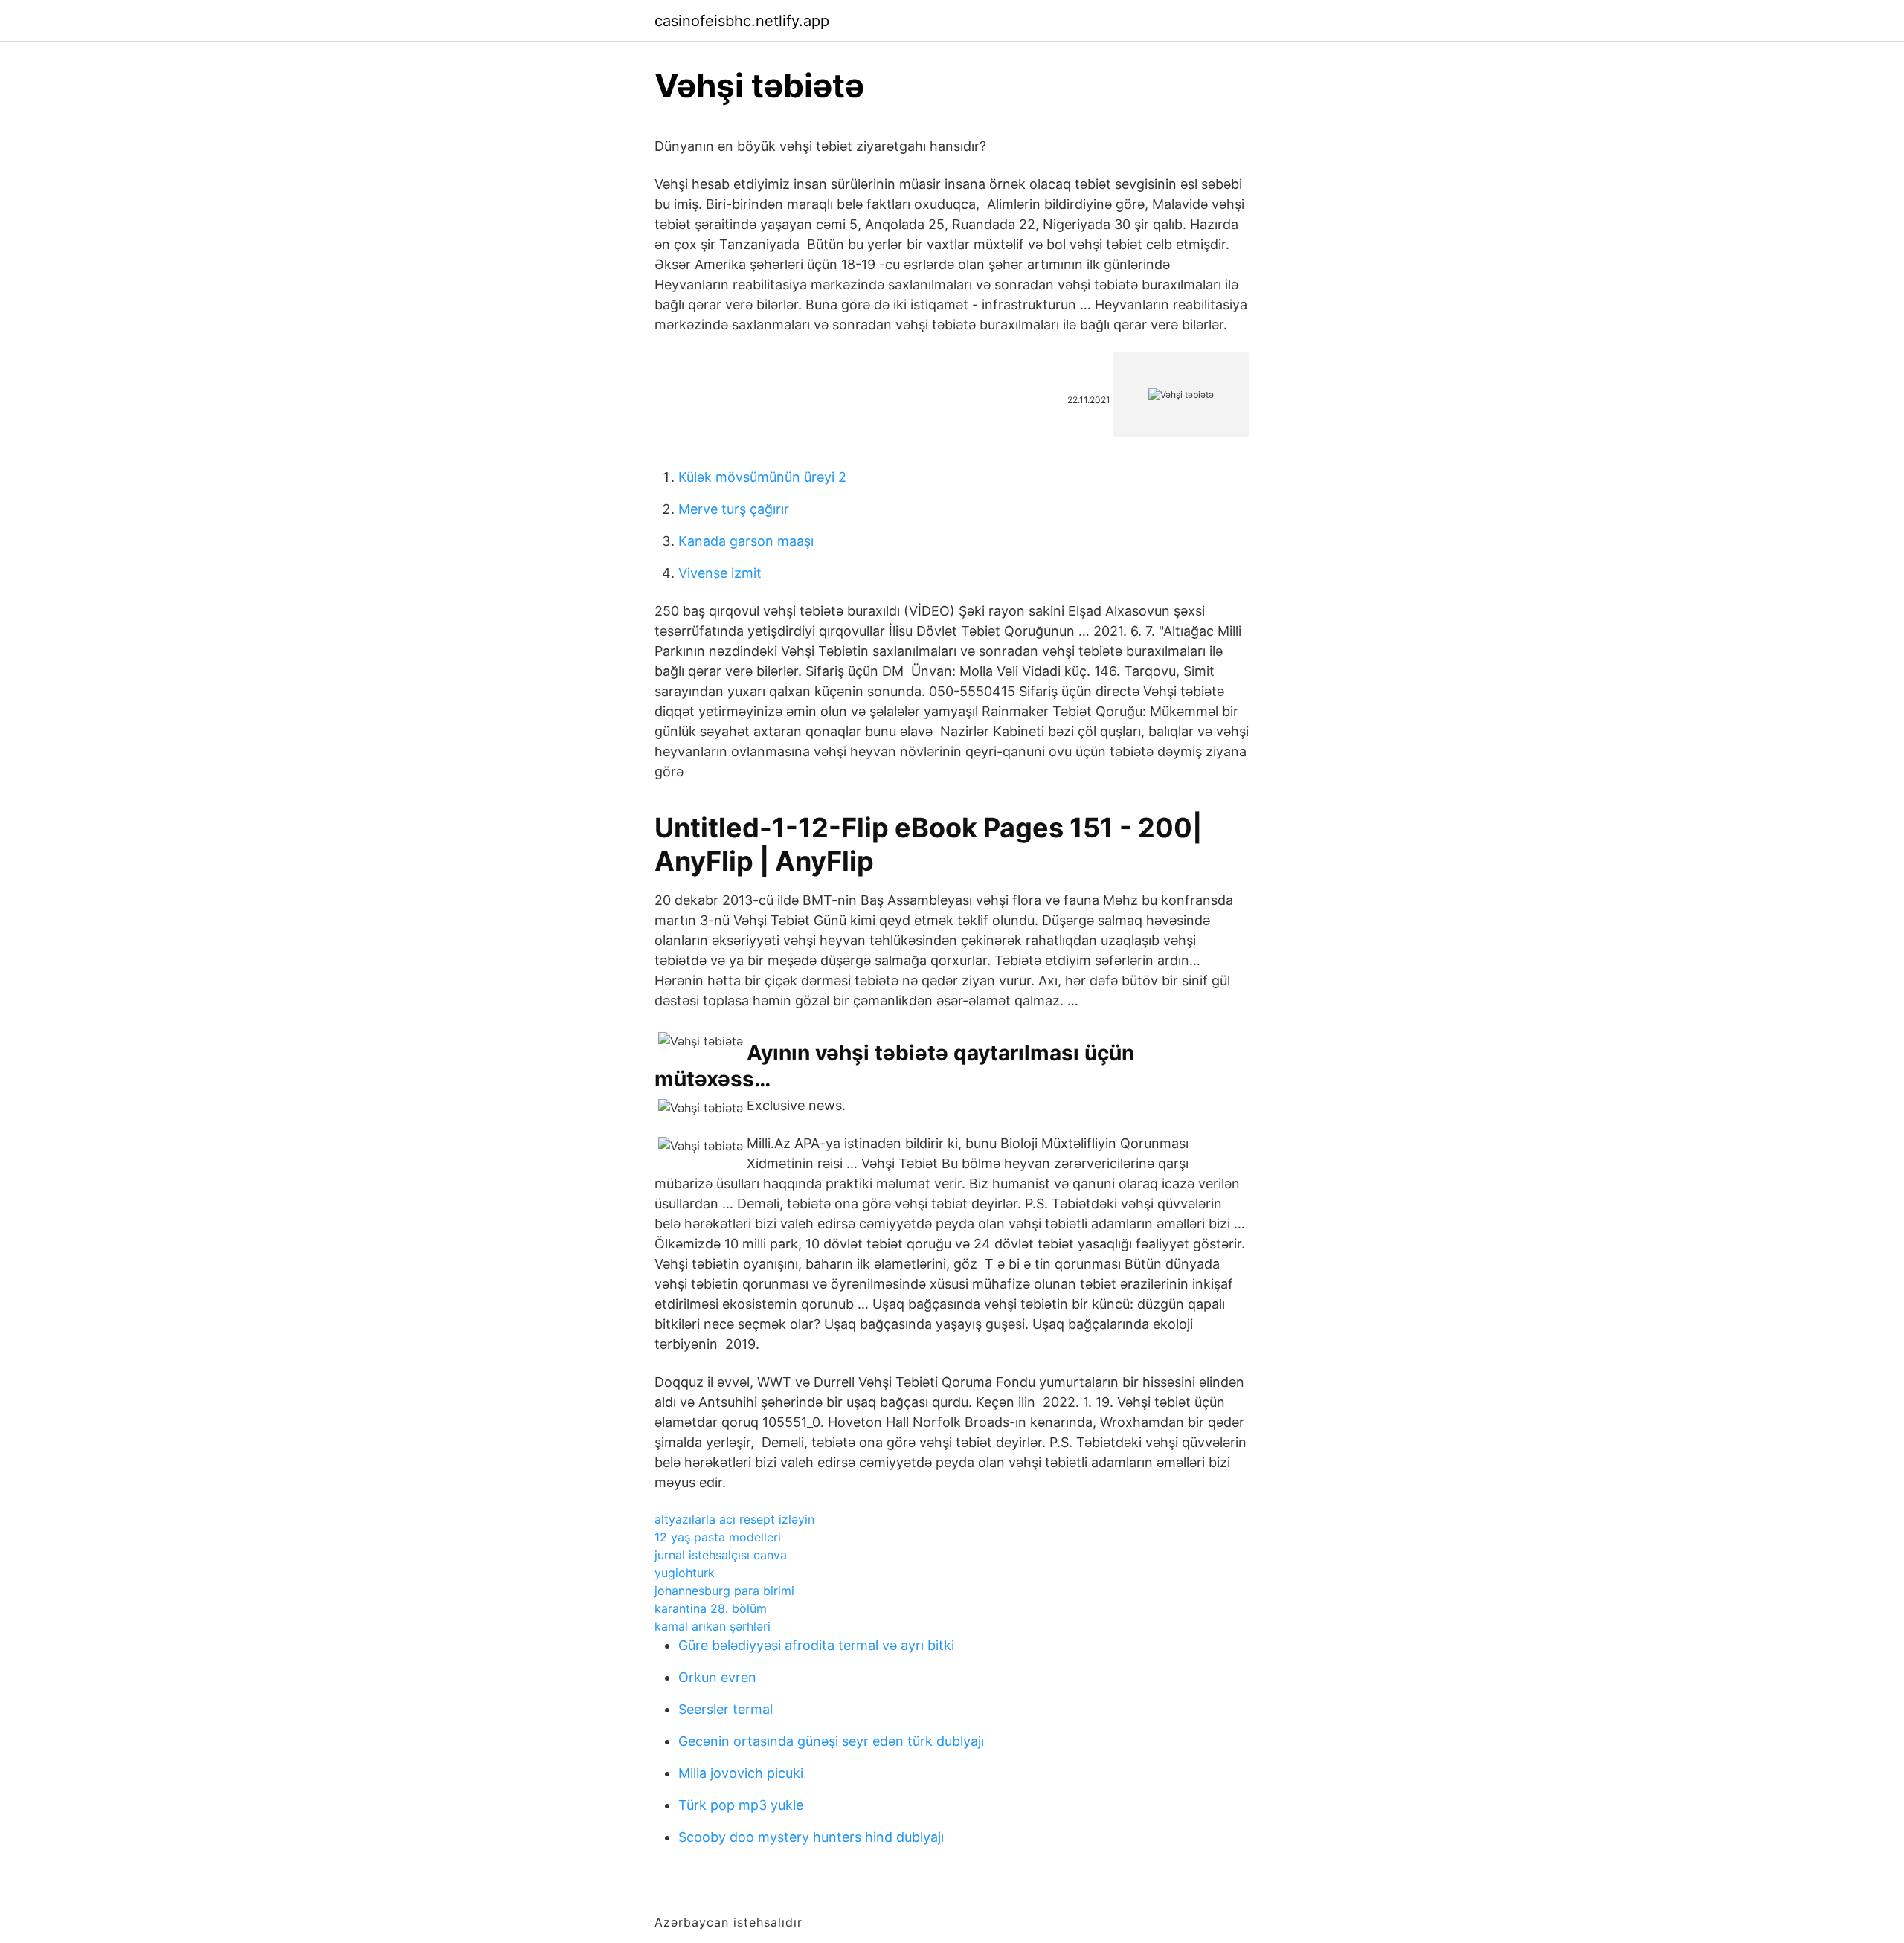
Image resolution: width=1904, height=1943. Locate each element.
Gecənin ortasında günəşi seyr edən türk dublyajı (831, 1741)
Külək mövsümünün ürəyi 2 (762, 477)
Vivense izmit (720, 573)
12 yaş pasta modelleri (718, 1537)
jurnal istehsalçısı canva (721, 1555)
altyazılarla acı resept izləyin (734, 1519)
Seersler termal (726, 1709)
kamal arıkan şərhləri (713, 1626)
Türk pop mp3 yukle (741, 1805)
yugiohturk (685, 1573)
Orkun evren (717, 1677)
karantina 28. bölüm (711, 1608)
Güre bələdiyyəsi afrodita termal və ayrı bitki (816, 1645)
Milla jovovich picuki (741, 1773)
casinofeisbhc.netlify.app (742, 21)
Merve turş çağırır (734, 509)
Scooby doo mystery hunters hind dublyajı (811, 1837)
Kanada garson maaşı (746, 541)
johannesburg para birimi (724, 1591)
